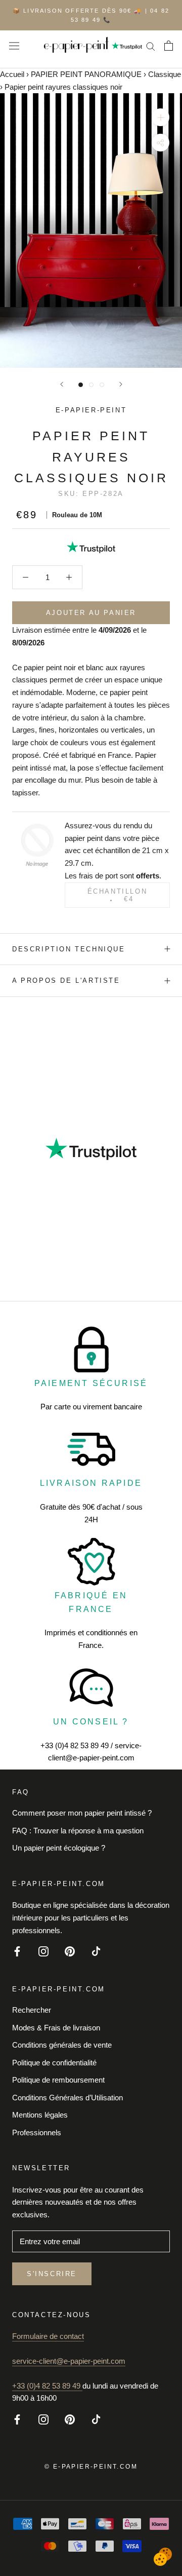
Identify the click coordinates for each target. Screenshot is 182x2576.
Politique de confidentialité (54, 2063)
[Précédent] (62, 384)
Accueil (12, 74)
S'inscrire (52, 2274)
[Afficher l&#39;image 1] (81, 385)
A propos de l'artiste (66, 981)
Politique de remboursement (58, 2080)
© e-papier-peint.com (91, 2467)
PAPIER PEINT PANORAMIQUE (86, 74)
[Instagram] (43, 1951)
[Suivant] (121, 384)
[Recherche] (151, 46)
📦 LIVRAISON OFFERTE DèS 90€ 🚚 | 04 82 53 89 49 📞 (91, 15)
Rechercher (32, 2010)
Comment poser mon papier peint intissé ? (82, 1813)
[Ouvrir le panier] (169, 46)
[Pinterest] (70, 1951)
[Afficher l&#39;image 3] (102, 385)
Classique (165, 74)
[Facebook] (17, 1951)
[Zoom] (161, 117)
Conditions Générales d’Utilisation (67, 2098)
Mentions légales (40, 2115)
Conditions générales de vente (62, 2045)
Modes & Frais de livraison (56, 2028)
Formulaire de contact (48, 2336)
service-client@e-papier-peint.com (69, 2361)
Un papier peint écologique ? (59, 1848)
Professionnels (37, 2132)
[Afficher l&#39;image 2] (91, 385)
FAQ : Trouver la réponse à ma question (78, 1831)
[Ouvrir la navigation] (14, 46)
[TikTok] (96, 1951)
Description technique (69, 949)
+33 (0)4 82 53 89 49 (47, 2386)
